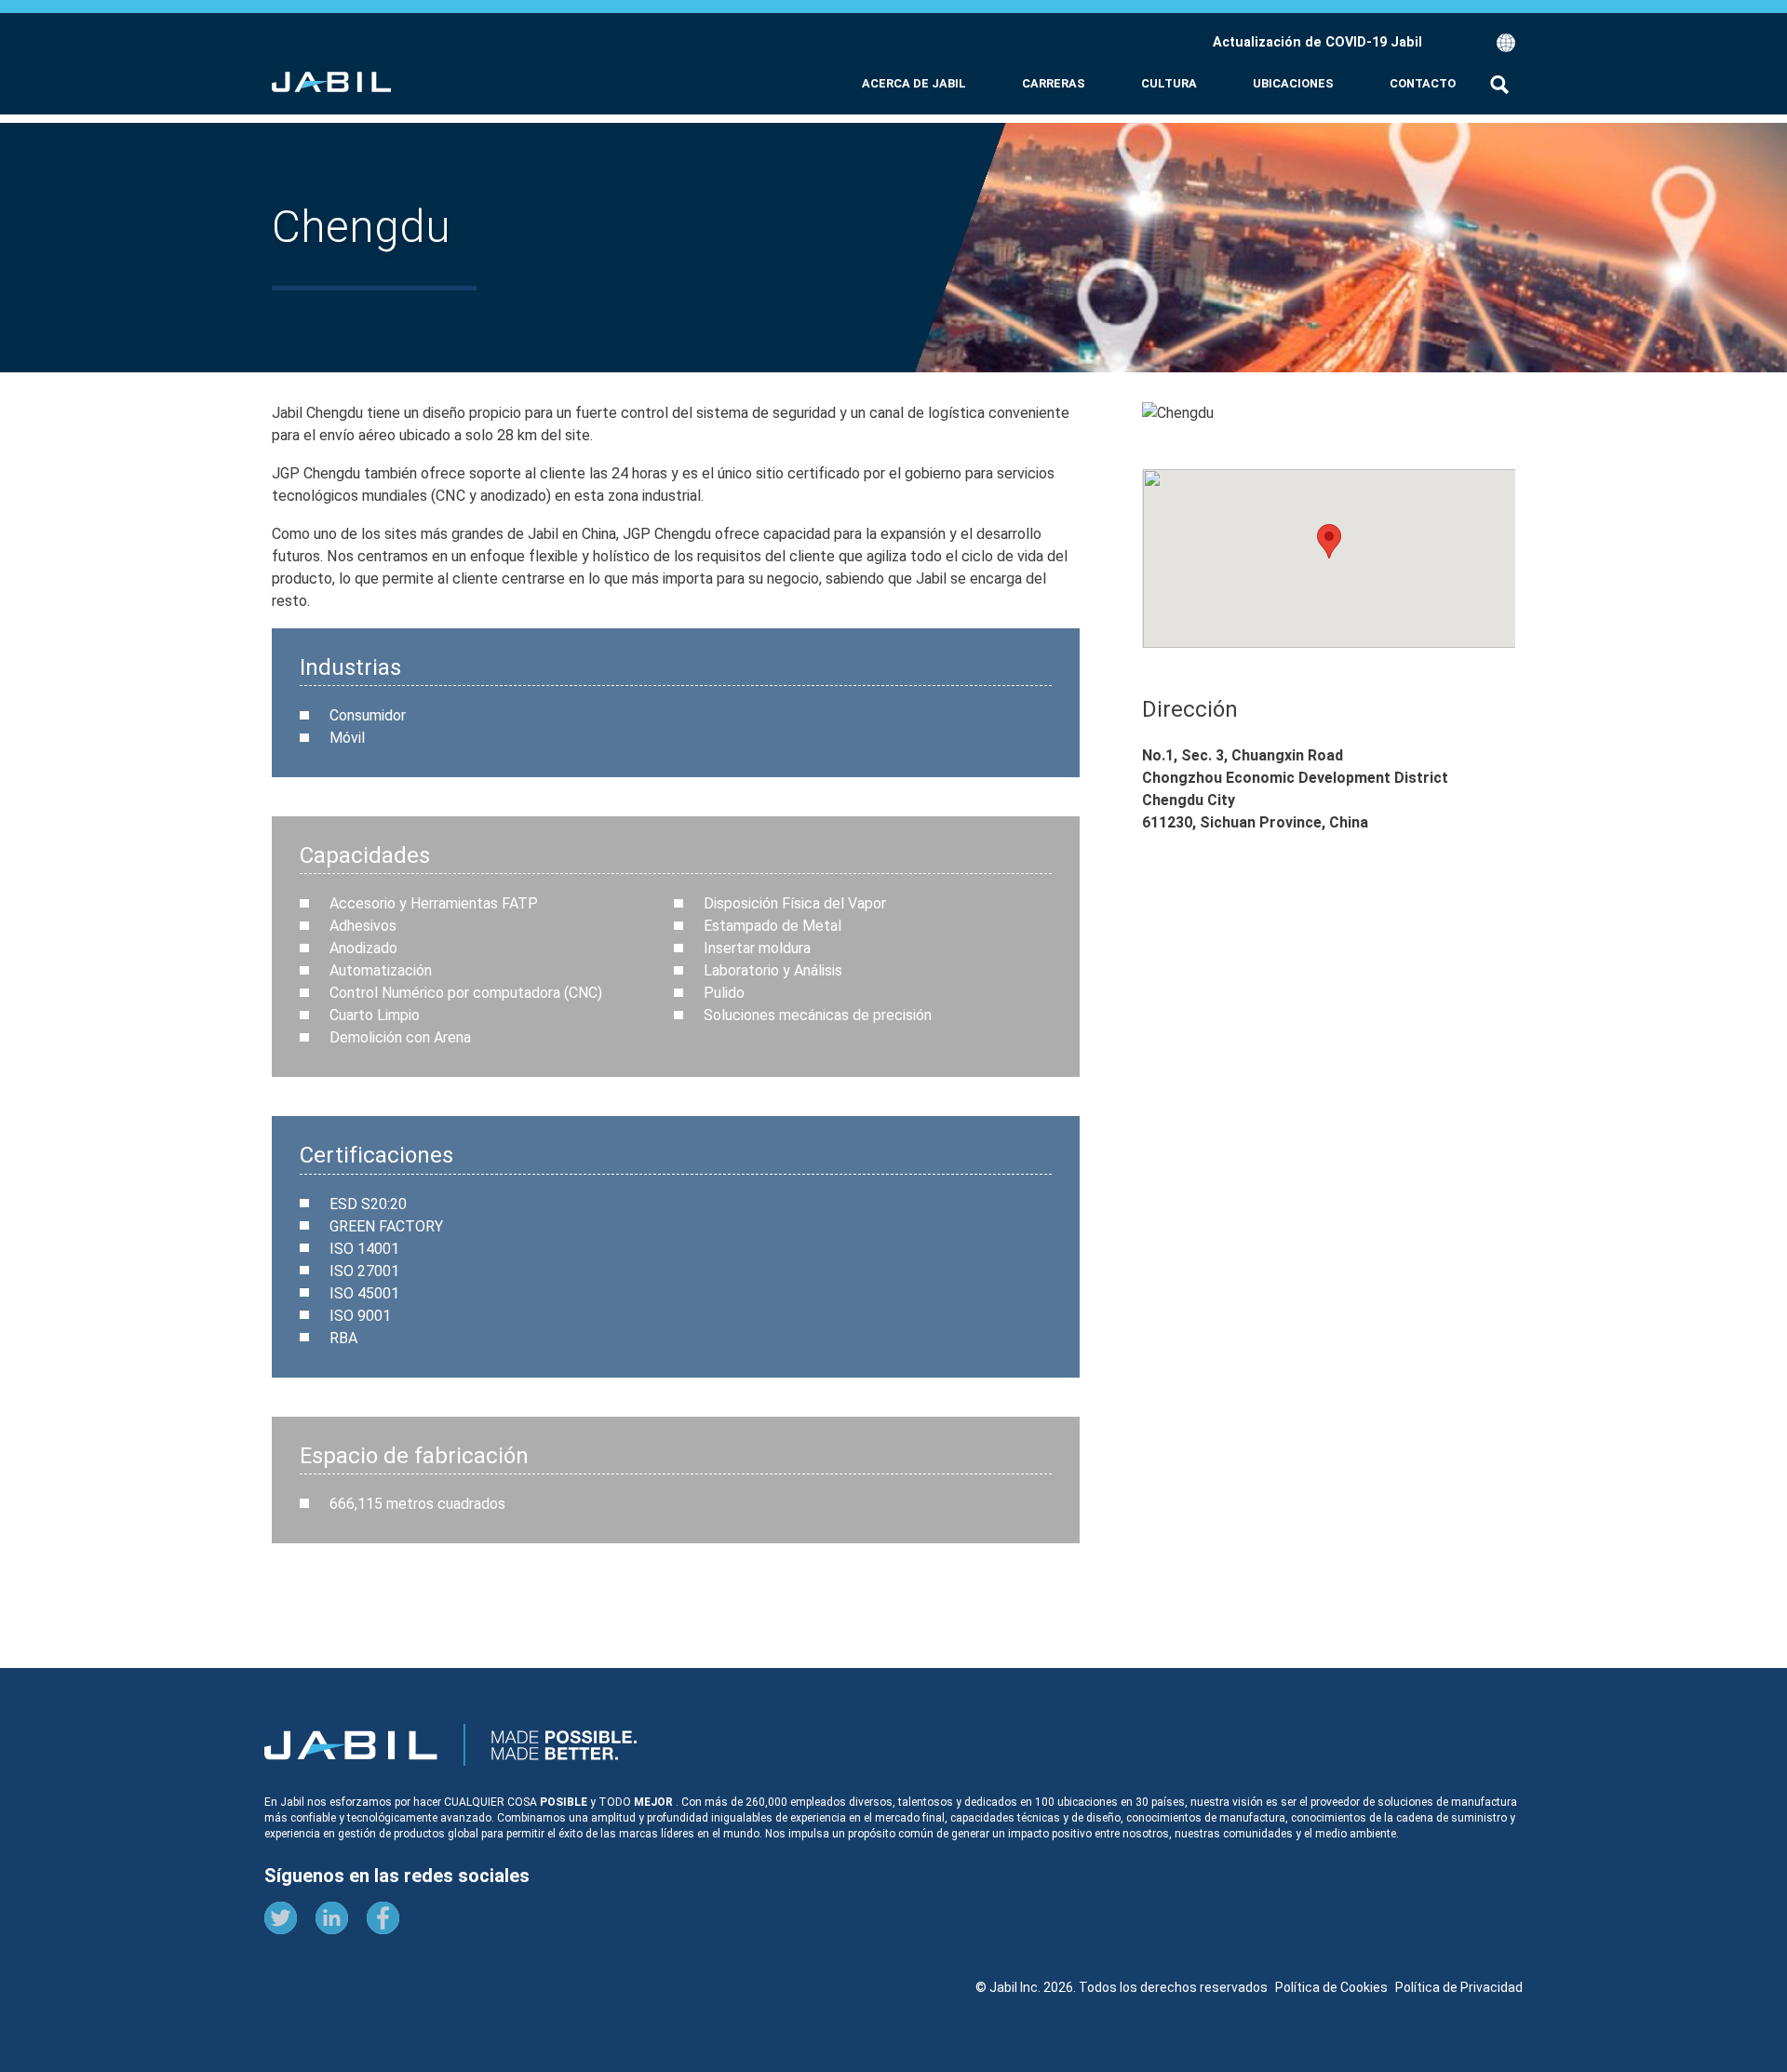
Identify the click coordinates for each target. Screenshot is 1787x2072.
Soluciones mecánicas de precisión (818, 1015)
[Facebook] (383, 1921)
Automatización (381, 970)
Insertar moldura (757, 948)
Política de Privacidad (1459, 1987)
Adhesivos (363, 926)
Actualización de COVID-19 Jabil (1317, 42)
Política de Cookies (1331, 1987)
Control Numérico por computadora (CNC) (466, 993)
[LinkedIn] (332, 1921)
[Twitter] (281, 1921)
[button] (1469, 43)
